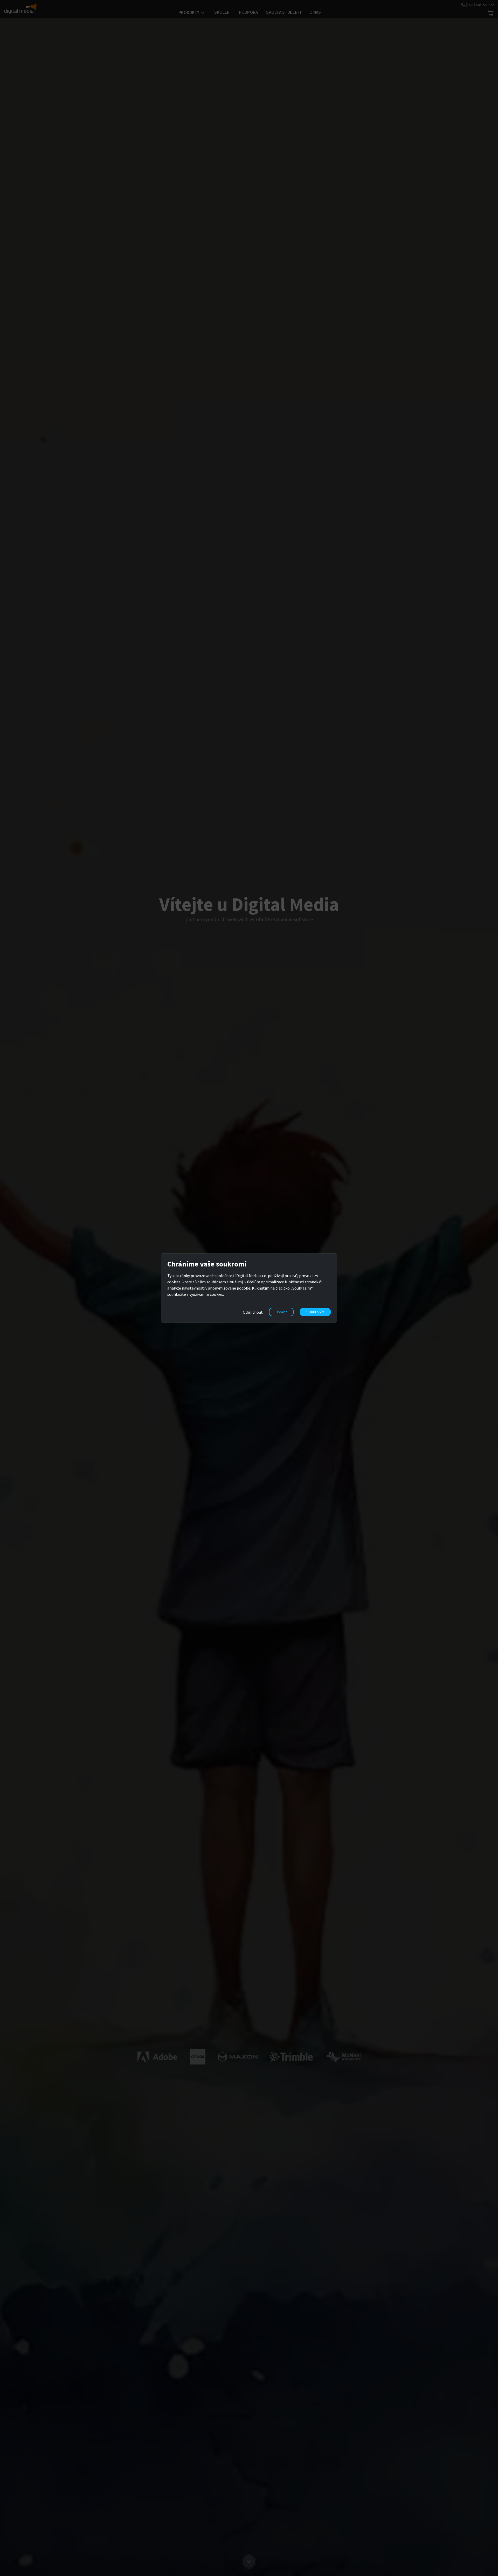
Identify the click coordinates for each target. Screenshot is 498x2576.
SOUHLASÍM (315, 1312)
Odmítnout (253, 1312)
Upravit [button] (281, 1312)
